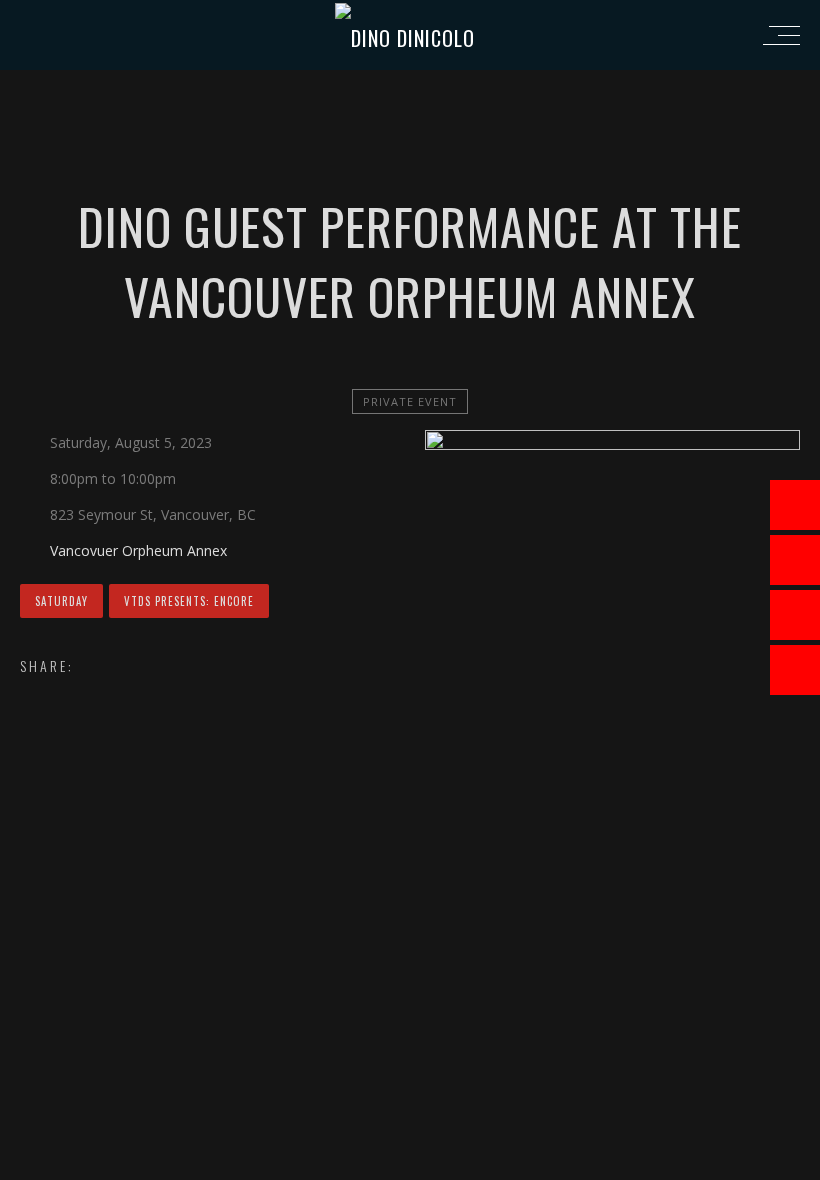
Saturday (61, 601)
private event (410, 401)
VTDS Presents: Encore (189, 601)
